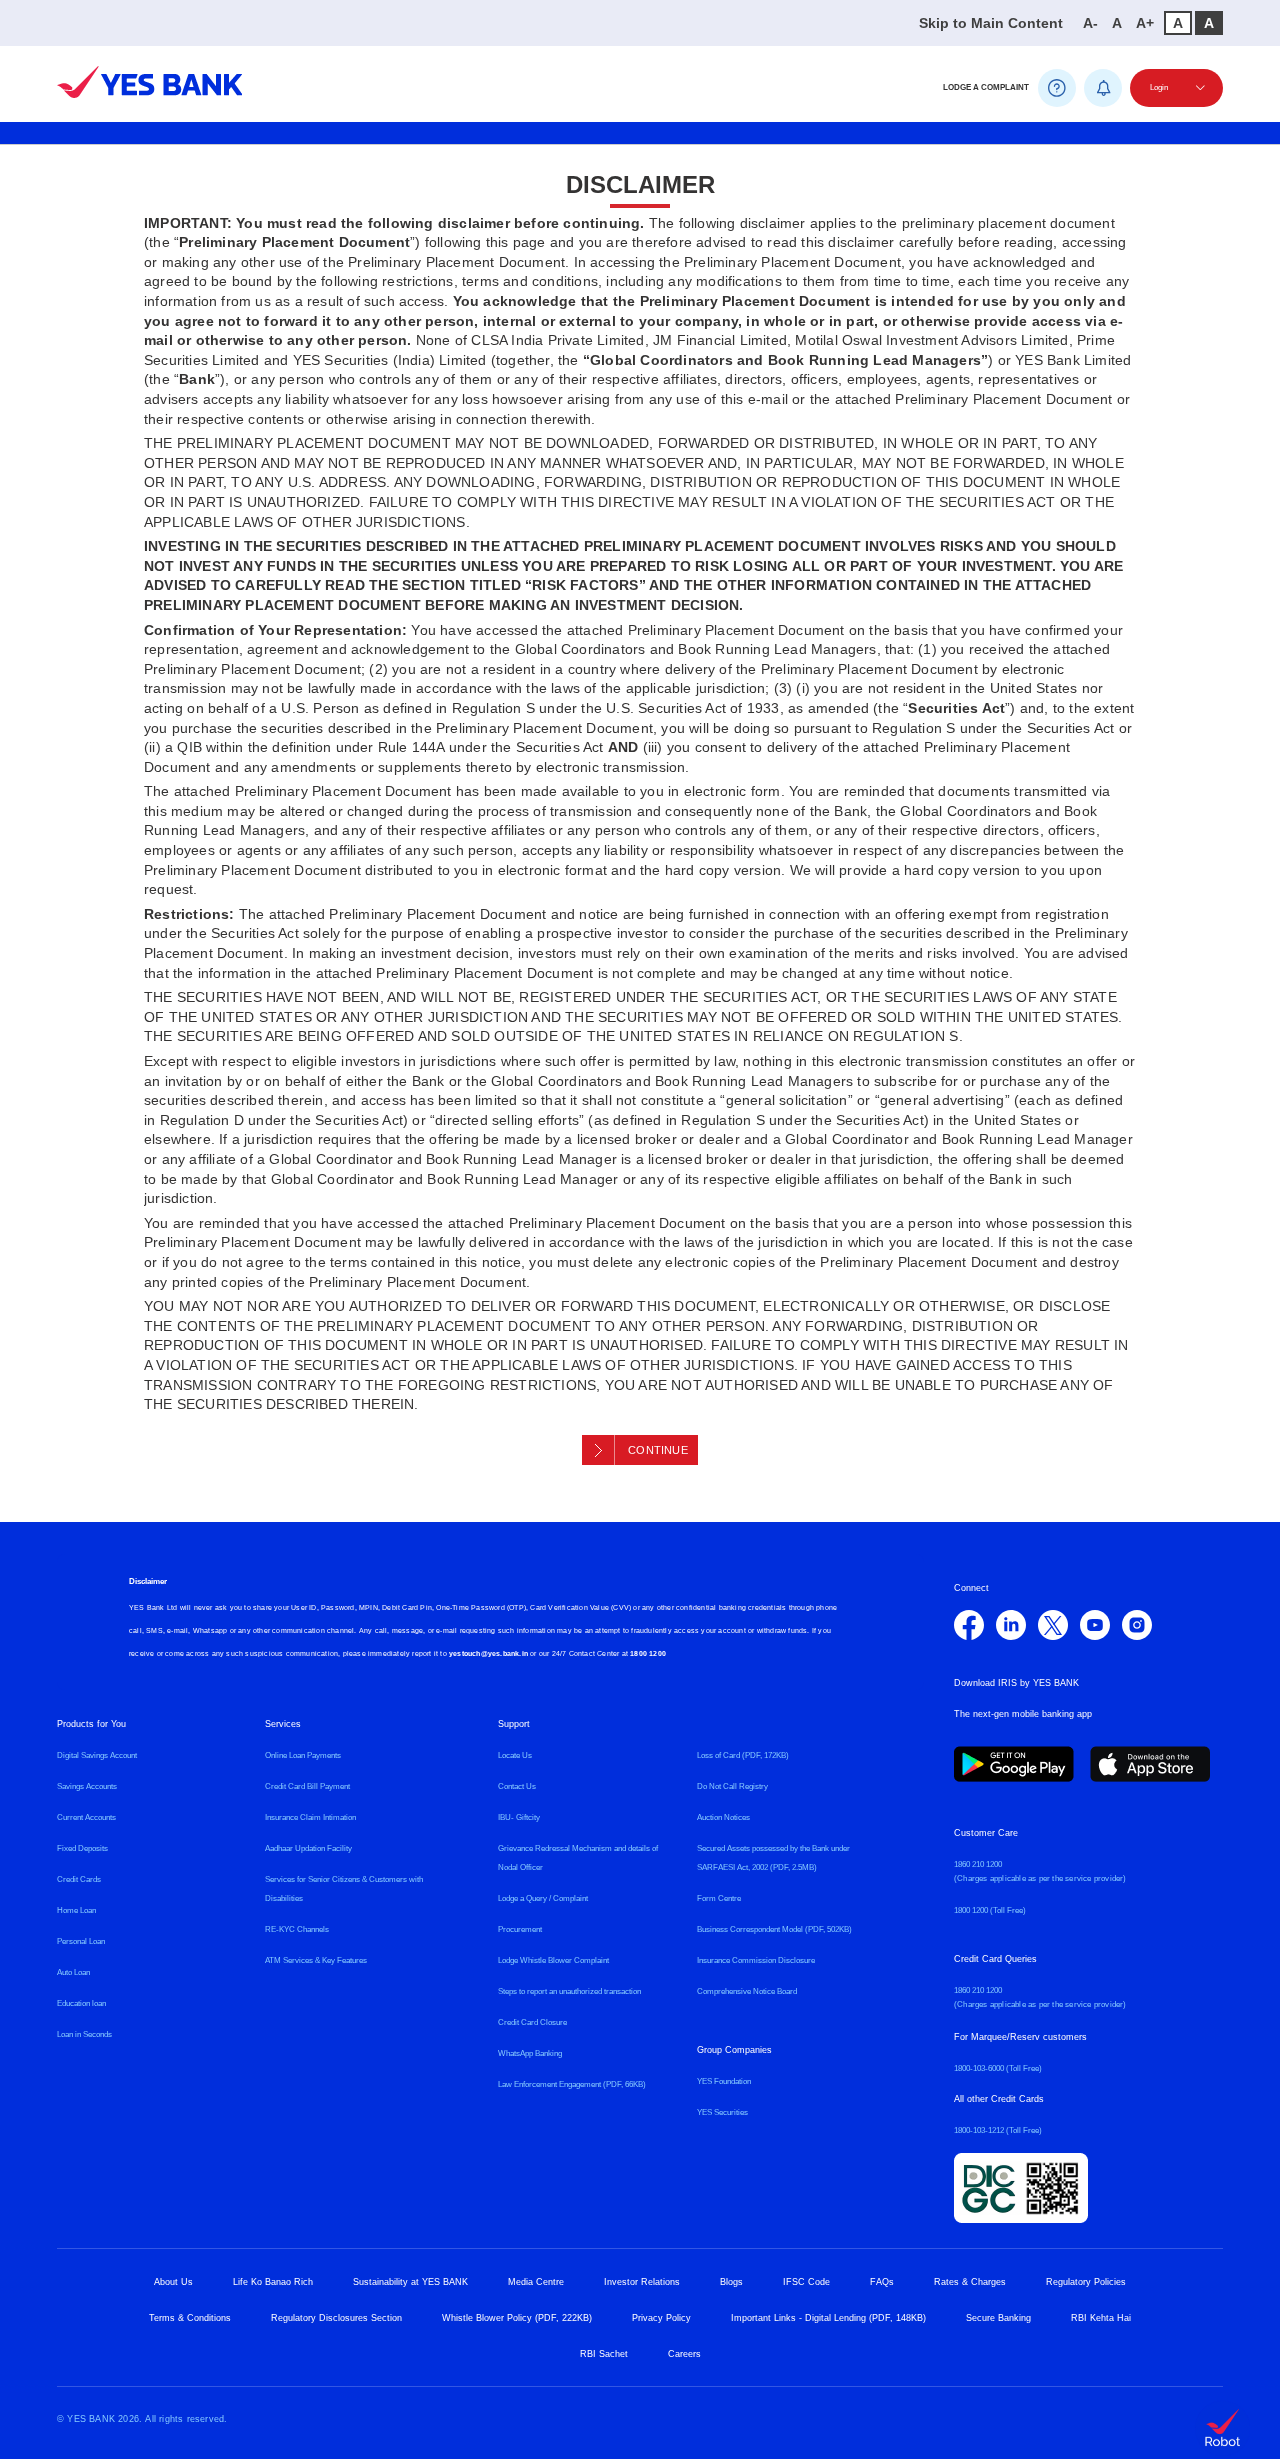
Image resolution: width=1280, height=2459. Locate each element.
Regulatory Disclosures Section (336, 2318)
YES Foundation (724, 2081)
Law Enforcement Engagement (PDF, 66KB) (572, 2084)
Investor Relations (642, 2282)
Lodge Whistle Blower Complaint (553, 1960)
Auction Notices (723, 1817)
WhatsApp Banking (530, 2053)
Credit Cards (79, 1879)
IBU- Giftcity (519, 1817)
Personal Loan (81, 1941)
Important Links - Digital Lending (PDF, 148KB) (828, 2318)
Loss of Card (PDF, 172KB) (743, 1755)
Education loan (81, 2003)
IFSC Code (806, 2282)
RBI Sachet (604, 2354)
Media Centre (536, 2282)
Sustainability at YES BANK (410, 2282)
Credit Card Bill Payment (307, 1786)
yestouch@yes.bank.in (488, 1653)
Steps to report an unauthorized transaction (569, 1991)
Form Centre (719, 1898)
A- (1090, 23)
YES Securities (722, 2112)
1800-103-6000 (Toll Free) (998, 2068)
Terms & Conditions (190, 2318)
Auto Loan (73, 1972)
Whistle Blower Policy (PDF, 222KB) (517, 2318)
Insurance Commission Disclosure (756, 1960)
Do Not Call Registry (732, 1786)
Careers (684, 2354)
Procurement (520, 1929)
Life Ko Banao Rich (273, 2282)
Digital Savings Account (97, 1755)
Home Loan (76, 1910)
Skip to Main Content (991, 23)
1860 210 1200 (978, 1864)
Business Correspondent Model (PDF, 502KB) (774, 1929)
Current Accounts (86, 1817)
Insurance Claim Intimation (310, 1817)
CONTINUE (658, 1450)
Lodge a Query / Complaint (543, 1898)
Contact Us (517, 1786)
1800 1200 (648, 1653)
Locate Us (515, 1755)
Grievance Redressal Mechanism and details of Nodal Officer (578, 1858)
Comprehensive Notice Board (747, 1991)
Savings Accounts (87, 1786)
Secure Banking (998, 2318)
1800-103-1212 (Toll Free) (998, 2130)
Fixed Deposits (82, 1848)
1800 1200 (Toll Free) (990, 1910)
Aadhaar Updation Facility (308, 1848)
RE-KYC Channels (297, 1929)
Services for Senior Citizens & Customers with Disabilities (344, 1889)
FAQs (882, 2282)
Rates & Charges (970, 2282)
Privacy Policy (661, 2318)
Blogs (731, 2282)
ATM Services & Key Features (316, 1960)
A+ (1145, 23)
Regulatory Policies (1086, 2282)
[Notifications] (1103, 88)
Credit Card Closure (532, 2022)
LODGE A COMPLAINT (986, 87)
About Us (173, 2282)
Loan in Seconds (84, 2034)
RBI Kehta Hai (1101, 2318)
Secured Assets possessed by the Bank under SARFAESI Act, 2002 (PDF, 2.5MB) (773, 1858)
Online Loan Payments (303, 1755)
